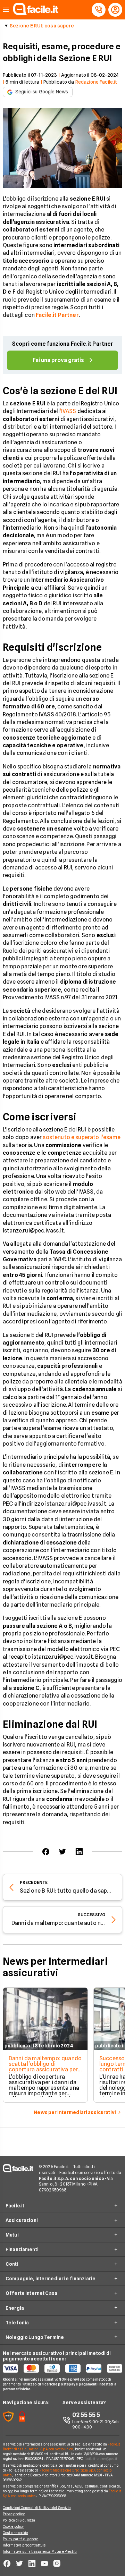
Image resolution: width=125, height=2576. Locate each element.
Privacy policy (14, 2514)
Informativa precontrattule (24, 2545)
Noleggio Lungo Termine (35, 2337)
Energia (15, 2308)
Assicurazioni (22, 2220)
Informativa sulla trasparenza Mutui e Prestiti (40, 2551)
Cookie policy (13, 2526)
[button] (6, 10)
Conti (12, 2264)
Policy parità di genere (20, 2539)
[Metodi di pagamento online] (62, 2368)
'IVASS (68, 411)
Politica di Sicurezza (19, 2520)
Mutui (12, 2235)
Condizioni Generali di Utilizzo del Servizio (37, 2508)
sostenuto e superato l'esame (81, 1137)
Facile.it (15, 2206)
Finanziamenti (22, 2249)
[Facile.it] (36, 13)
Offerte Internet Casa (31, 2293)
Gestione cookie (15, 2533)
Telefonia (17, 2323)
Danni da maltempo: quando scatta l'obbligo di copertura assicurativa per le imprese (45, 2067)
